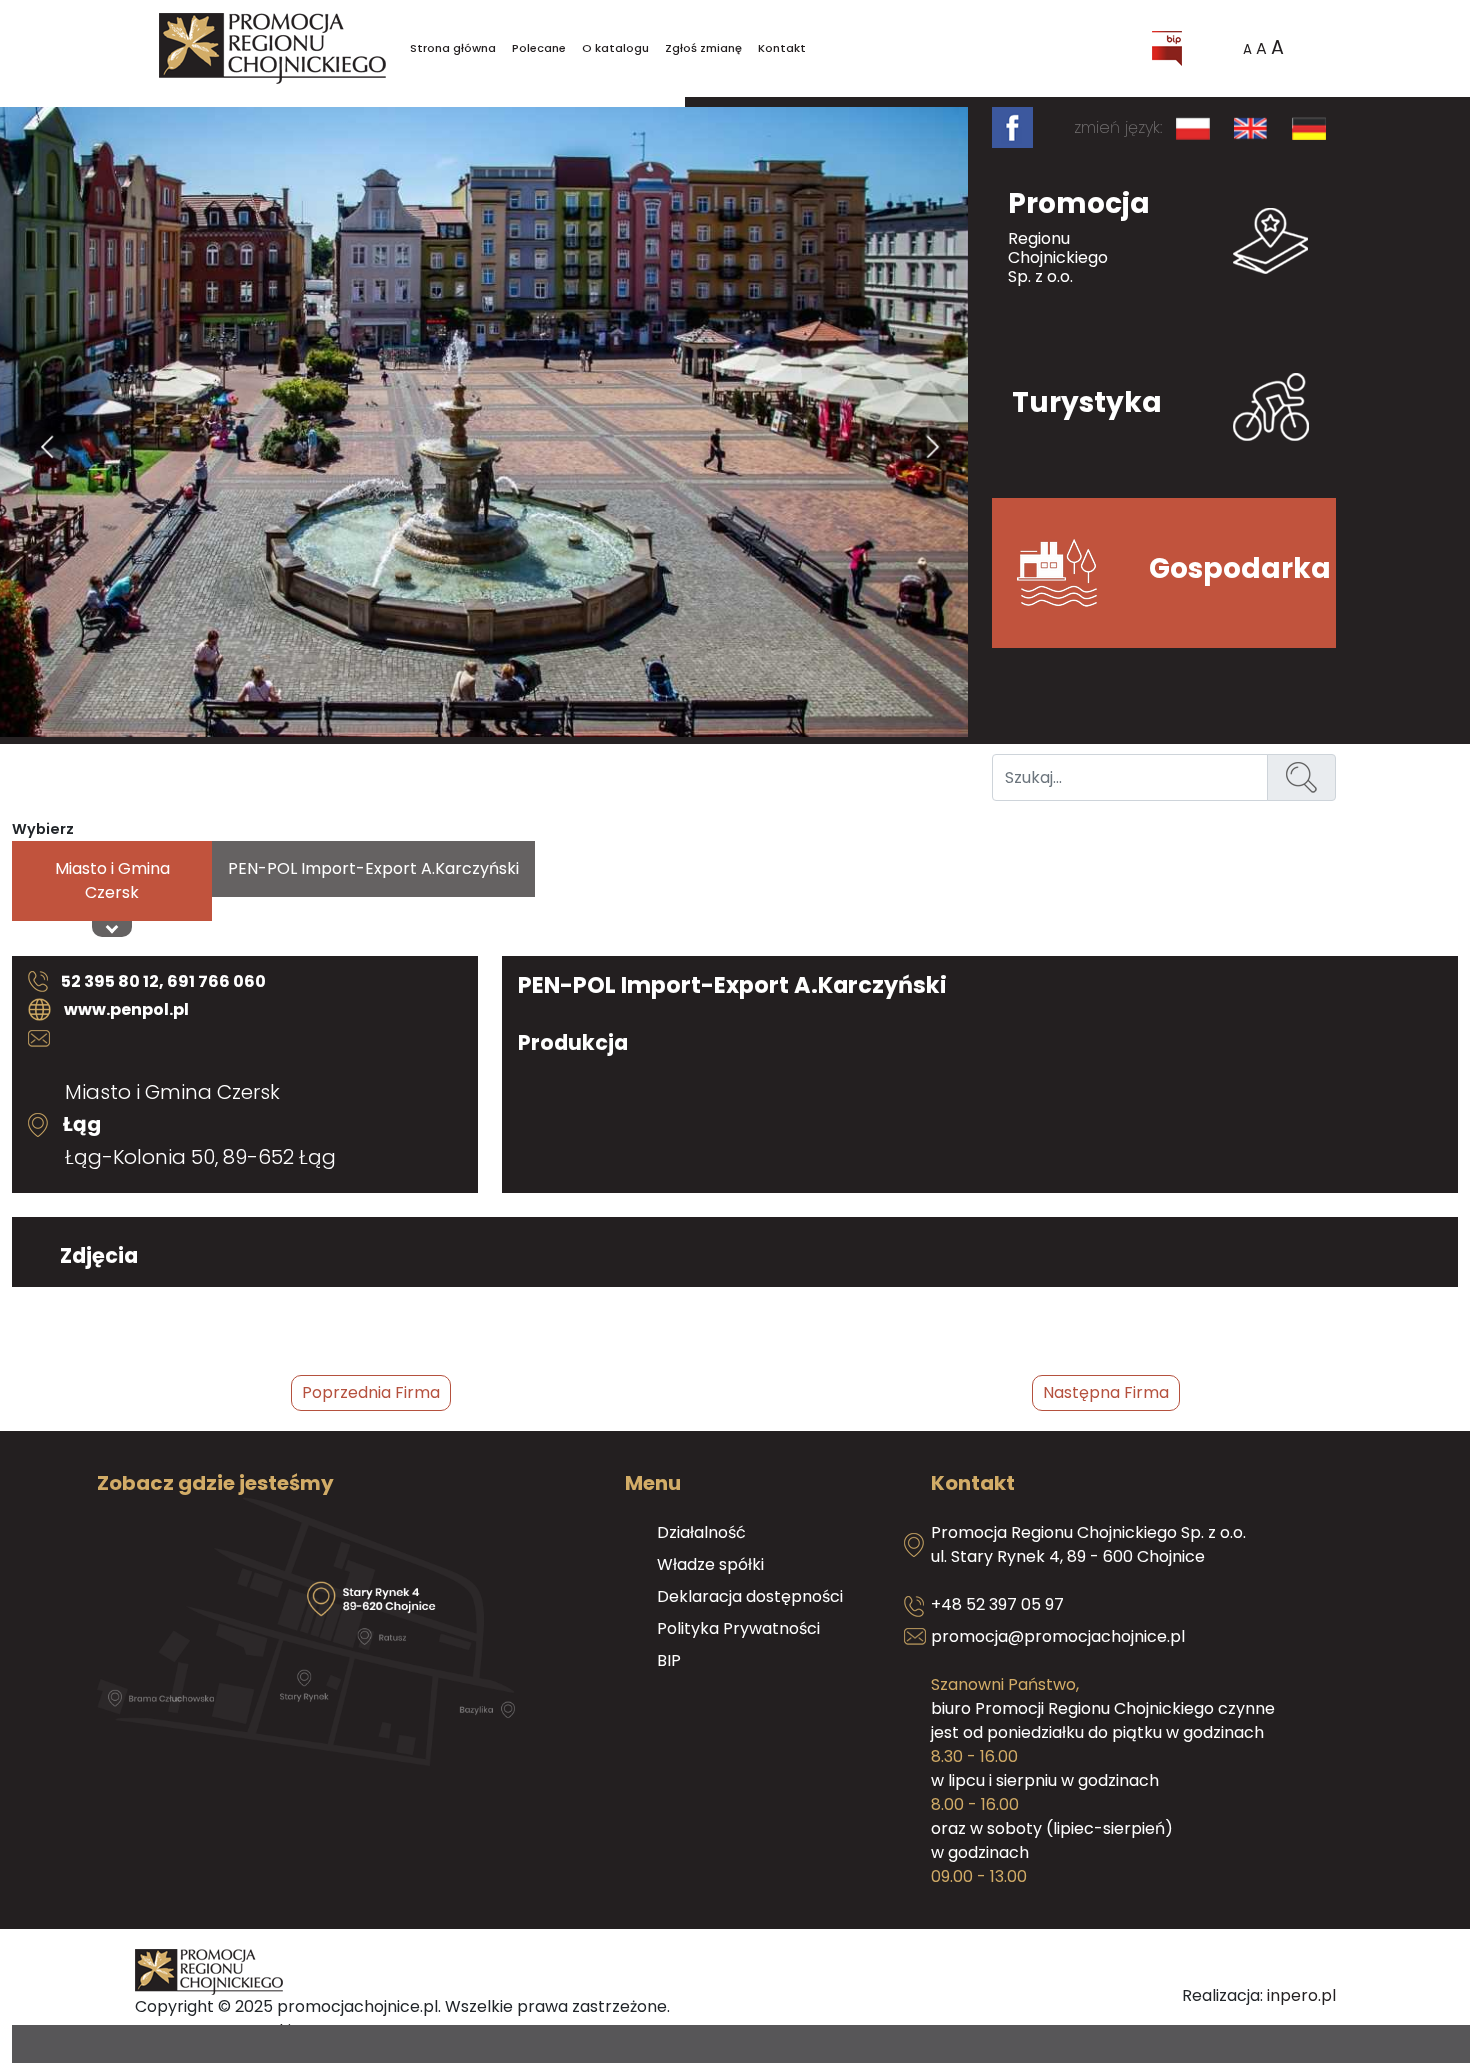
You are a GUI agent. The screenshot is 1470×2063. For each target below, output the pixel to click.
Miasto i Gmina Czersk (112, 880)
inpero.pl (1301, 1995)
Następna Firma (1106, 1392)
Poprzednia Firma (371, 1392)
